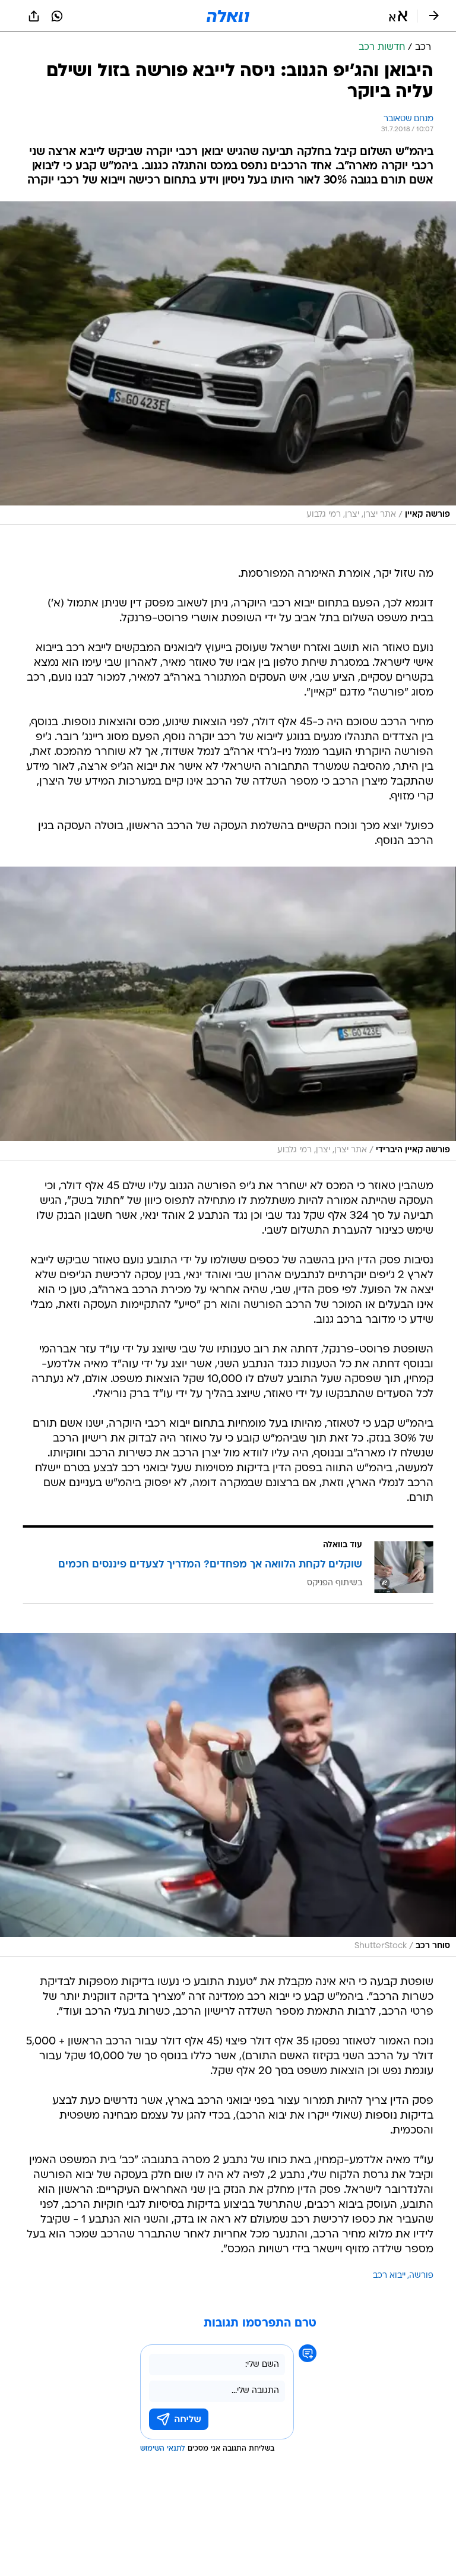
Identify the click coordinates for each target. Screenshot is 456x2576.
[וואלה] (228, 16)
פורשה (421, 2276)
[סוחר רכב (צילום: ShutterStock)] (228, 1795)
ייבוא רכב (389, 2276)
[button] (398, 16)
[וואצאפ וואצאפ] (57, 16)
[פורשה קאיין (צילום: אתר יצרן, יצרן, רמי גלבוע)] (228, 364)
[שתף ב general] (34, 16)
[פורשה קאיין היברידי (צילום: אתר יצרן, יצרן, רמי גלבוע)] (228, 1014)
